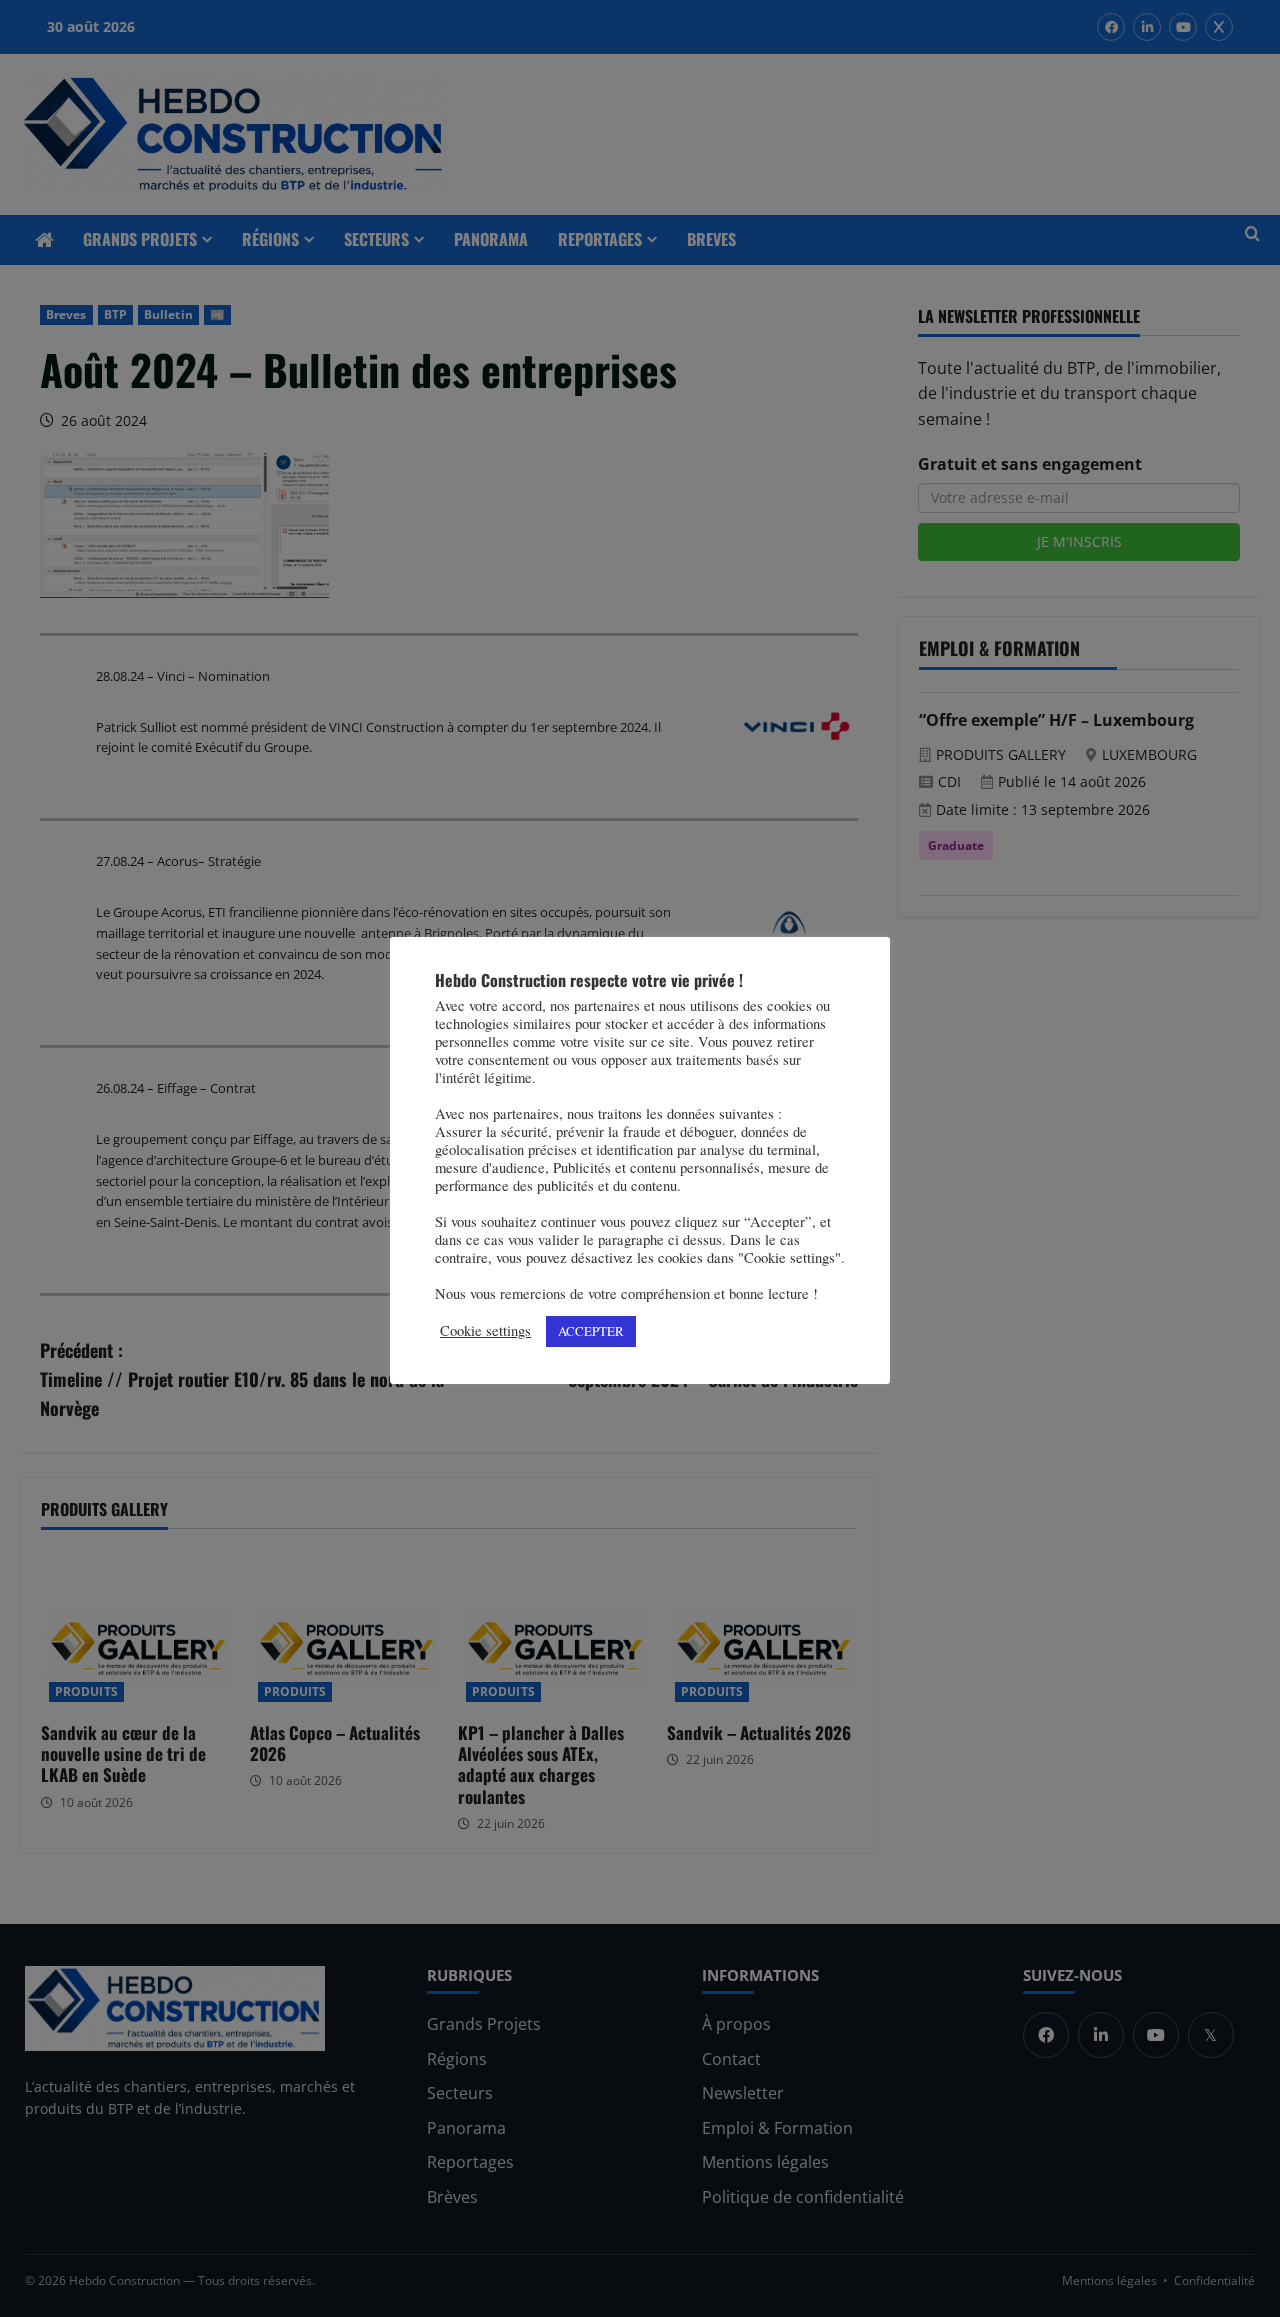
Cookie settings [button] (485, 1331)
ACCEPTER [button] (591, 1331)
